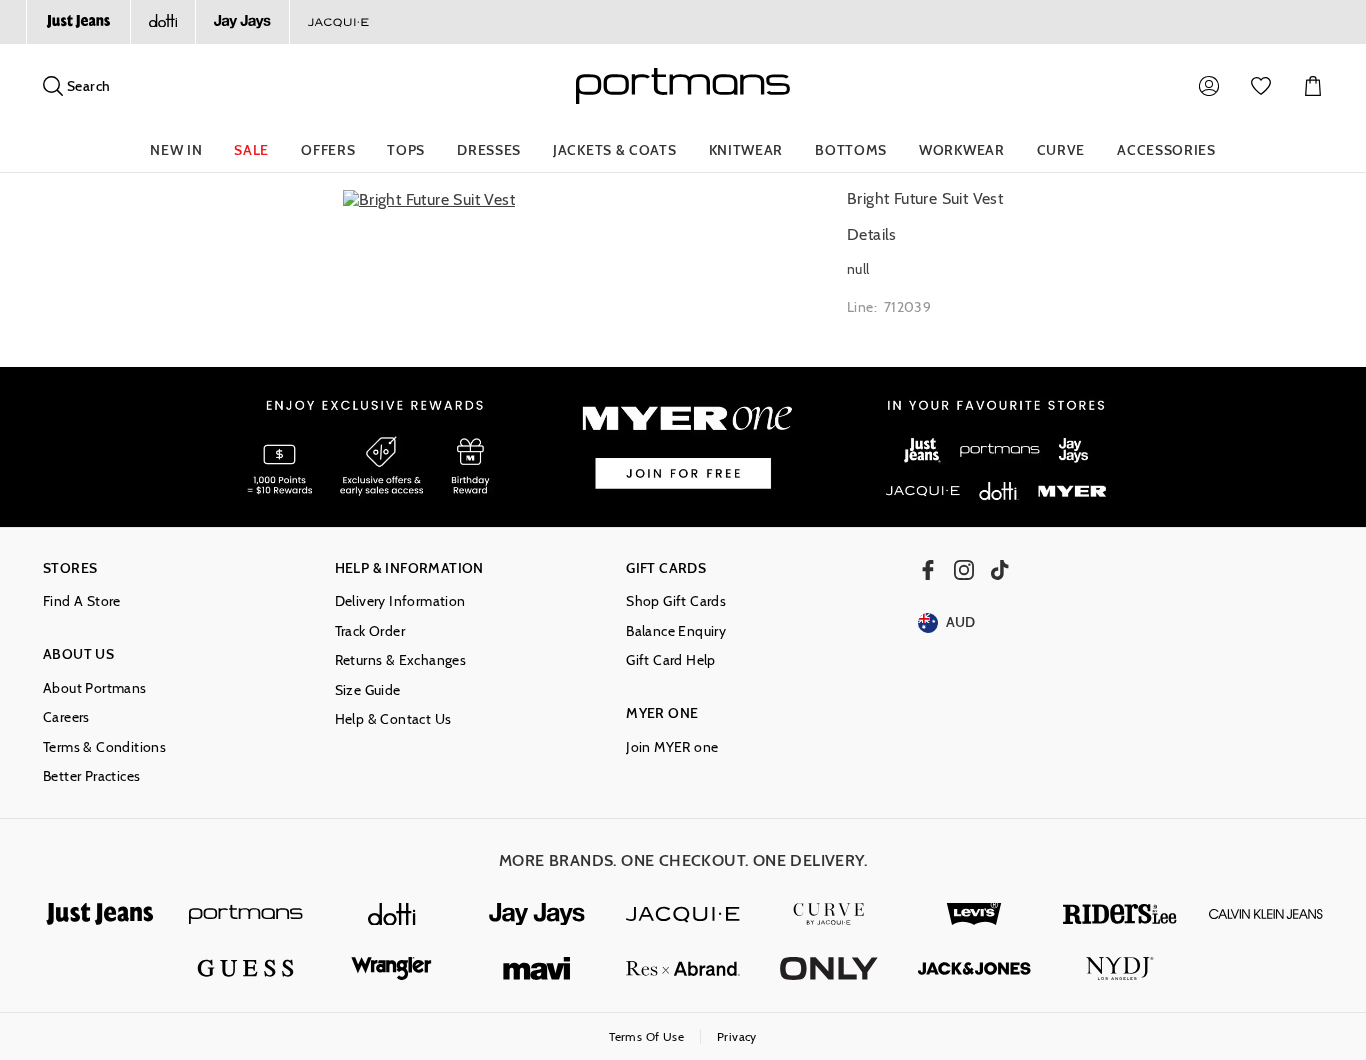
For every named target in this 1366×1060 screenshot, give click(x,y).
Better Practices (91, 776)
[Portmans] (246, 914)
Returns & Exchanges (401, 660)
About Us (78, 654)
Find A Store (82, 601)
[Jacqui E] (338, 22)
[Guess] (246, 968)
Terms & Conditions (104, 747)
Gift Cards (666, 568)
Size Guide (368, 690)
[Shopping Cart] (1313, 86)
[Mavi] (537, 968)
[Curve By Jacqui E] (829, 914)
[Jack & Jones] (975, 968)
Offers (328, 150)
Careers (66, 717)
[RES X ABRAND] (683, 968)
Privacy (737, 1036)
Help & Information (409, 568)
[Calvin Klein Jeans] (1266, 914)
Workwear (962, 150)
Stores (70, 568)
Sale (251, 150)
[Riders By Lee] (1120, 914)
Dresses (489, 150)
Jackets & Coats (615, 150)
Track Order (370, 631)
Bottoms (851, 150)
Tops (406, 150)
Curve (1061, 150)
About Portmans (95, 688)
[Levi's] (975, 914)
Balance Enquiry (676, 631)
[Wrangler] (392, 968)
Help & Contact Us (393, 719)
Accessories (1166, 150)
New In (176, 150)
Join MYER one (672, 747)
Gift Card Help (671, 660)
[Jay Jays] (242, 22)
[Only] (829, 968)
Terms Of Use (646, 1036)
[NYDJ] (1120, 968)
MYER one (662, 713)
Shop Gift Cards (676, 601)
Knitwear (746, 150)
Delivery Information (400, 601)
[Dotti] (392, 914)
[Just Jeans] (78, 22)
